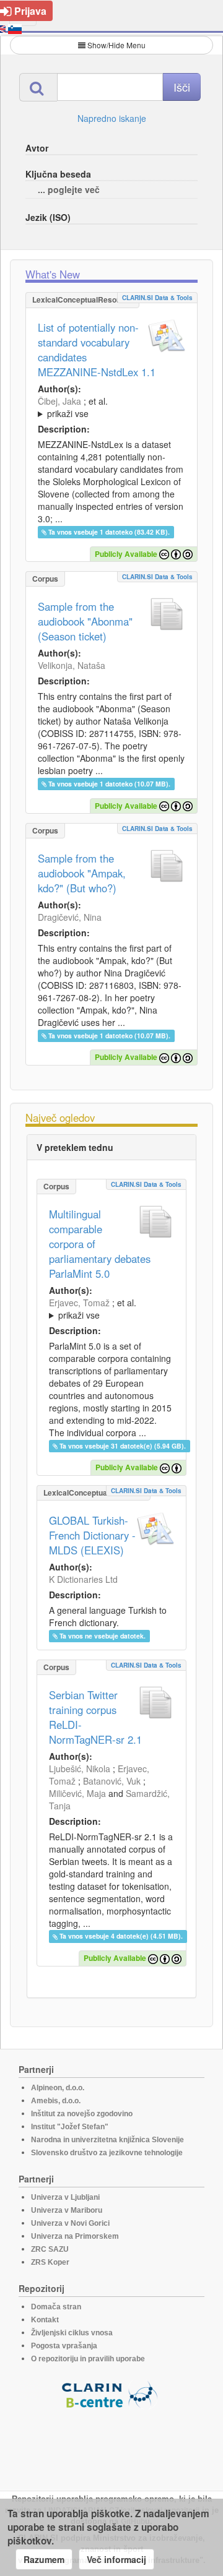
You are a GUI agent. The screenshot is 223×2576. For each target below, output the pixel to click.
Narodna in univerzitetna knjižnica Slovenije (107, 2140)
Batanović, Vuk (112, 1781)
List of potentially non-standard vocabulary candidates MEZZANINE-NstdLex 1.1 (97, 350)
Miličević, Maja (77, 1793)
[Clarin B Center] (111, 2394)
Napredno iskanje (112, 118)
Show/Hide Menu (116, 45)
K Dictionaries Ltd (83, 1579)
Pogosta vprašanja (64, 2346)
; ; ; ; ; (107, 407)
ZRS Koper (50, 2262)
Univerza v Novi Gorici (70, 2223)
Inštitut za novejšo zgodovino (82, 2114)
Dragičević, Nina (70, 917)
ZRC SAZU (50, 2249)
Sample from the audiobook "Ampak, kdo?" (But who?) (82, 873)
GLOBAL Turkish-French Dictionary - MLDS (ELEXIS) (92, 1535)
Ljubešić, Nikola (80, 1768)
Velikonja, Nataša (72, 665)
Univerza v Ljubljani (65, 2197)
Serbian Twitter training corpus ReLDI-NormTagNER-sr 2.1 (95, 1717)
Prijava (30, 11)
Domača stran (56, 2307)
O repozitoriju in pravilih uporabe (88, 2359)
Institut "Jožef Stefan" (70, 2127)
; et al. (73, 407)
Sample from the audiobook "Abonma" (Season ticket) (85, 621)
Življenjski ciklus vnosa (72, 2333)
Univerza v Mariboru (67, 2210)
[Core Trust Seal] (111, 2444)
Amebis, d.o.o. (56, 2101)
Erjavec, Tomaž (79, 1303)
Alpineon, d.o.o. (58, 2088)
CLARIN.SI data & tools (157, 298)
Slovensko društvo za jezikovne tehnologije (107, 2153)
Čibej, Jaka (59, 401)
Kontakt (45, 2320)
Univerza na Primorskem (75, 2236)
